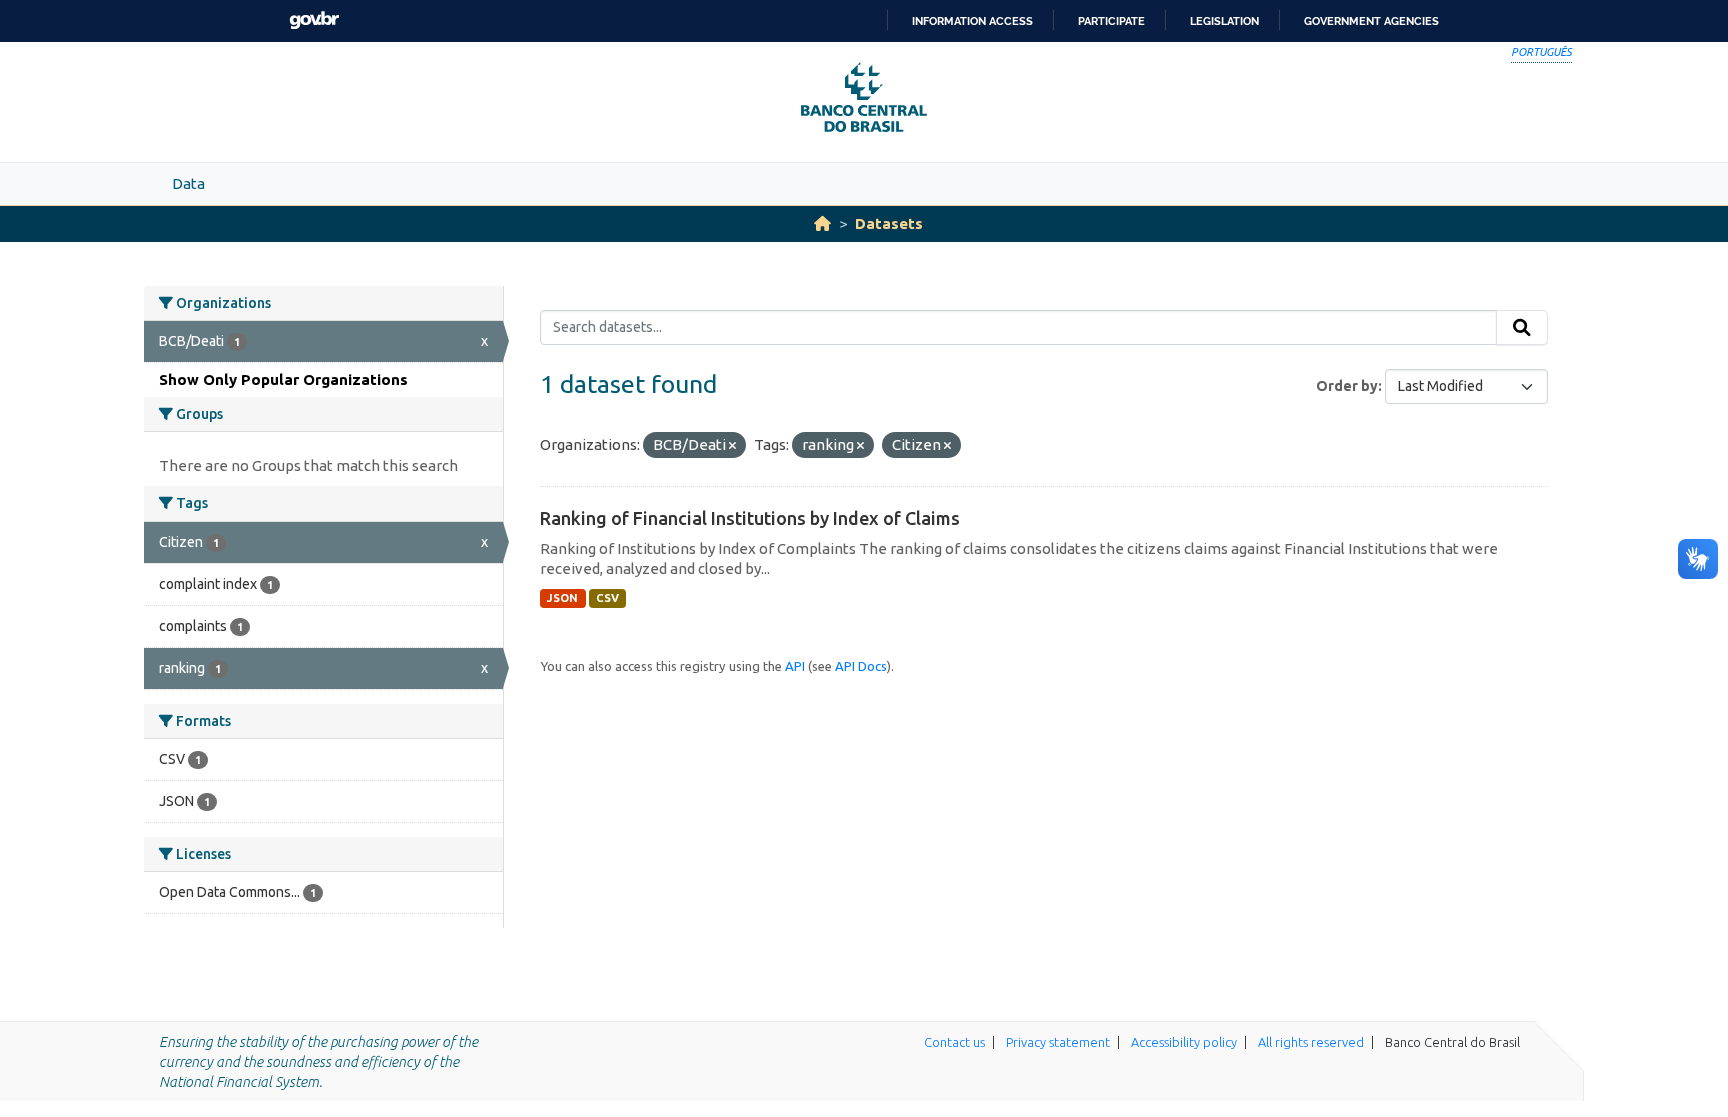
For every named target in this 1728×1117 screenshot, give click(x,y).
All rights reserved (1311, 1042)
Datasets (889, 223)
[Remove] (732, 446)
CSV (607, 598)
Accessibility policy (1184, 1042)
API (795, 666)
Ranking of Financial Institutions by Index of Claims (750, 518)
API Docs (861, 666)
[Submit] (1522, 328)
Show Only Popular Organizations (283, 379)
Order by (1347, 386)
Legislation (1224, 21)
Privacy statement (1058, 1042)
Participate (1111, 21)
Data (188, 183)
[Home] (822, 223)
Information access (972, 21)
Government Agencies (1371, 21)
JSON (562, 598)
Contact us (954, 1042)
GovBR (314, 20)
